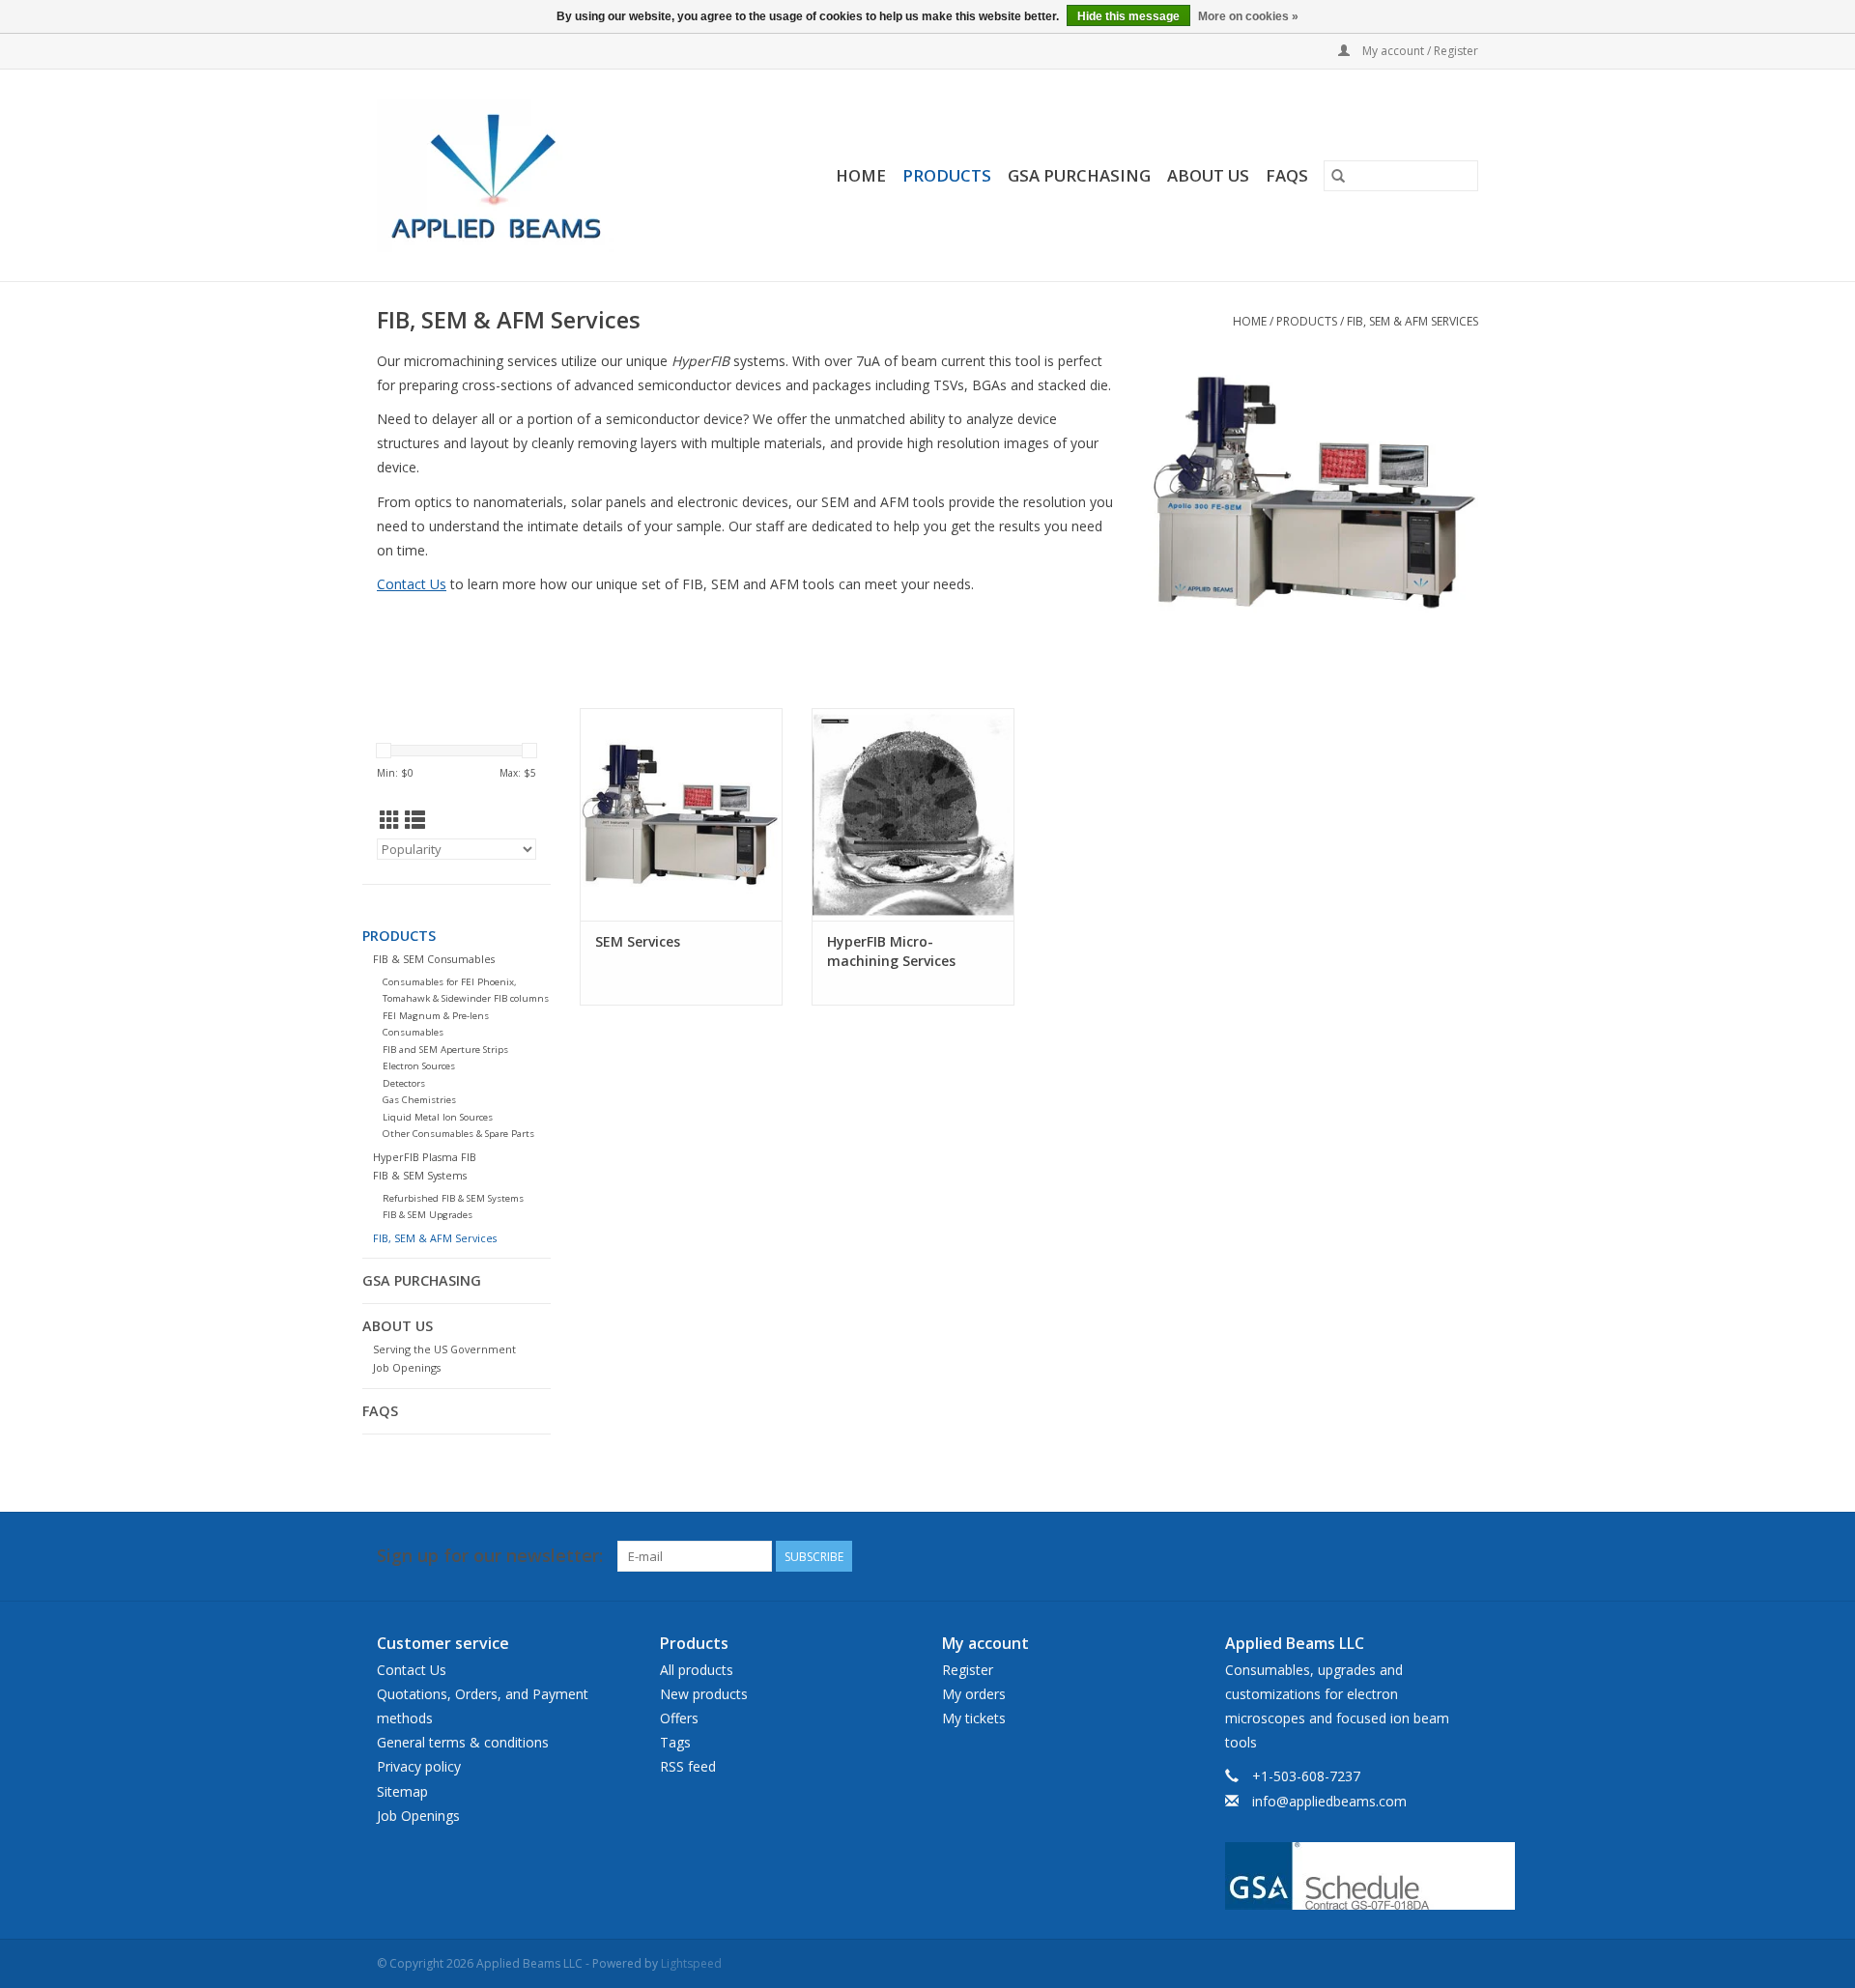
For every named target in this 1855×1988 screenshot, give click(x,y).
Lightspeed (691, 1963)
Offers (679, 1718)
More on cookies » (1248, 16)
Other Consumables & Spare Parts (458, 1134)
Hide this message (1128, 16)
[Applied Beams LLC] (524, 175)
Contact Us (412, 584)
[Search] (1338, 176)
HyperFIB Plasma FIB (425, 1157)
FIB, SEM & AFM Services (1413, 321)
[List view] (415, 820)
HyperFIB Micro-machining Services (891, 951)
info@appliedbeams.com (1329, 1801)
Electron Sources (419, 1066)
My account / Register (1419, 51)
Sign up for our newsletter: (490, 1556)
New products (704, 1694)
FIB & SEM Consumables (434, 959)
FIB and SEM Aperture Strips (445, 1050)
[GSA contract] (1352, 1876)
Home (861, 175)
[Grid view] (390, 820)
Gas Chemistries (419, 1100)
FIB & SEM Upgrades (428, 1215)
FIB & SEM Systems (420, 1175)
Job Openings (407, 1367)
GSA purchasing (1079, 175)
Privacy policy (419, 1766)
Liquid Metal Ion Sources (438, 1117)
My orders (974, 1694)
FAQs (1287, 175)
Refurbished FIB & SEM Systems (453, 1198)
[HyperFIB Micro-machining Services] (913, 814)
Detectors (404, 1083)
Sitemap (402, 1791)
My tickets (974, 1718)
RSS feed (688, 1766)
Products (947, 175)
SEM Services (638, 941)
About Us (1208, 175)
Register (968, 1670)
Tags (675, 1742)
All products (697, 1670)
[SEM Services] (681, 814)
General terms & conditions (463, 1742)
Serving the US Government (444, 1349)
